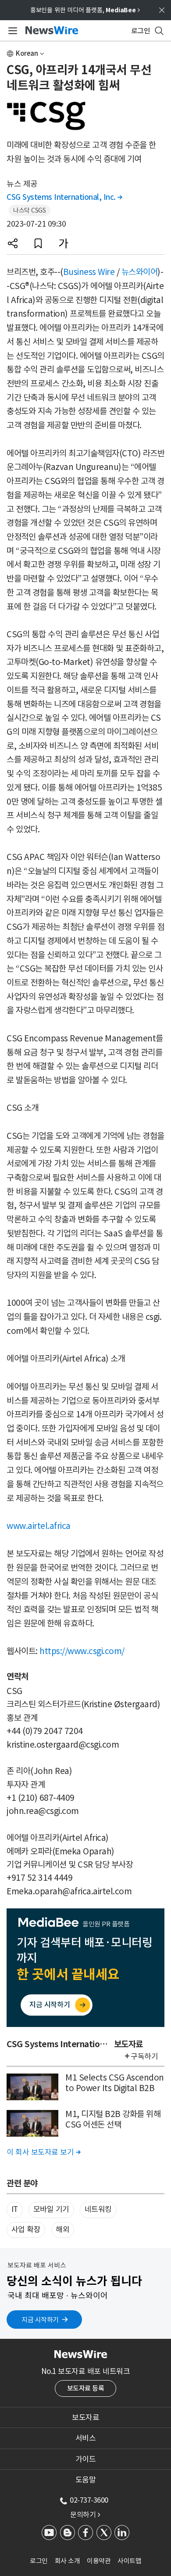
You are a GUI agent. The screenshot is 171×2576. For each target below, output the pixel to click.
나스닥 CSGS (29, 210)
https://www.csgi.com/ (82, 1651)
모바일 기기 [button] (51, 2209)
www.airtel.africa (39, 1526)
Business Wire (89, 272)
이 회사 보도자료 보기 (43, 2152)
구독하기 (144, 2056)
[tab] (85, 2417)
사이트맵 (129, 2561)
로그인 (39, 2561)
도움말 (86, 2480)
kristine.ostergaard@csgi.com (63, 1745)
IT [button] (15, 2209)
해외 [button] (62, 2229)
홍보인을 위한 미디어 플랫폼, (85, 10)
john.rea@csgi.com (43, 1811)
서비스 (86, 2438)
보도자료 (85, 2417)
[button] (13, 243)
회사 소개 (68, 2561)
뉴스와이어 (140, 272)
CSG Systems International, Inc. (64, 197)
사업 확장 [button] (26, 2229)
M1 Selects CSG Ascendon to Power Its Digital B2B (115, 2083)
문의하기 (85, 2515)
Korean (27, 53)
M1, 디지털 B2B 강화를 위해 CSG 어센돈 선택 (113, 2119)
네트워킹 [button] (98, 2209)
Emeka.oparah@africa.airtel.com (69, 1891)
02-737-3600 (89, 2500)
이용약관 (99, 2561)
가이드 (86, 2459)
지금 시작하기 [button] (40, 2320)
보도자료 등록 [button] (86, 2388)
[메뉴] (11, 31)
